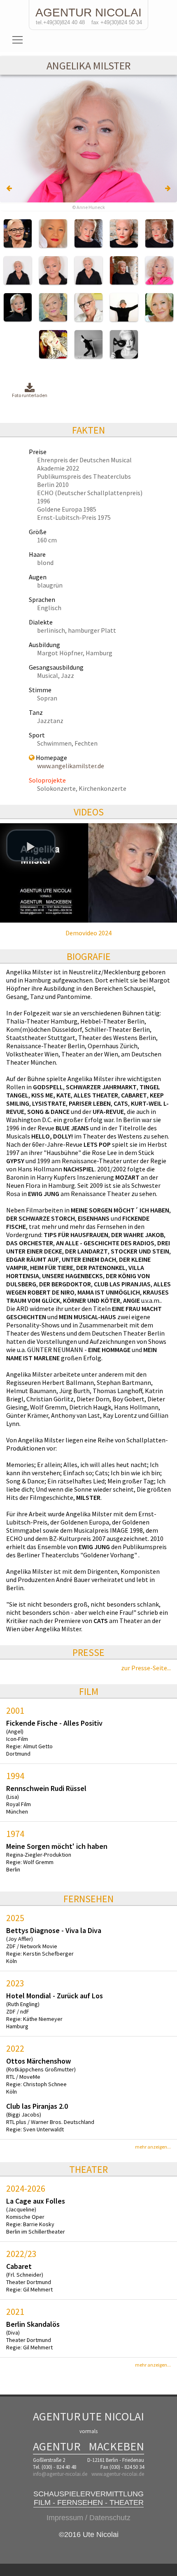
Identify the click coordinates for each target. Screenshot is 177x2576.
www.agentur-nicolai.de (118, 2474)
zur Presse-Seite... (146, 1668)
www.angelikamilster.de (71, 766)
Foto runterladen (30, 395)
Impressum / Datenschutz (88, 2518)
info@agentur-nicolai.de (60, 2474)
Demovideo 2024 (88, 933)
